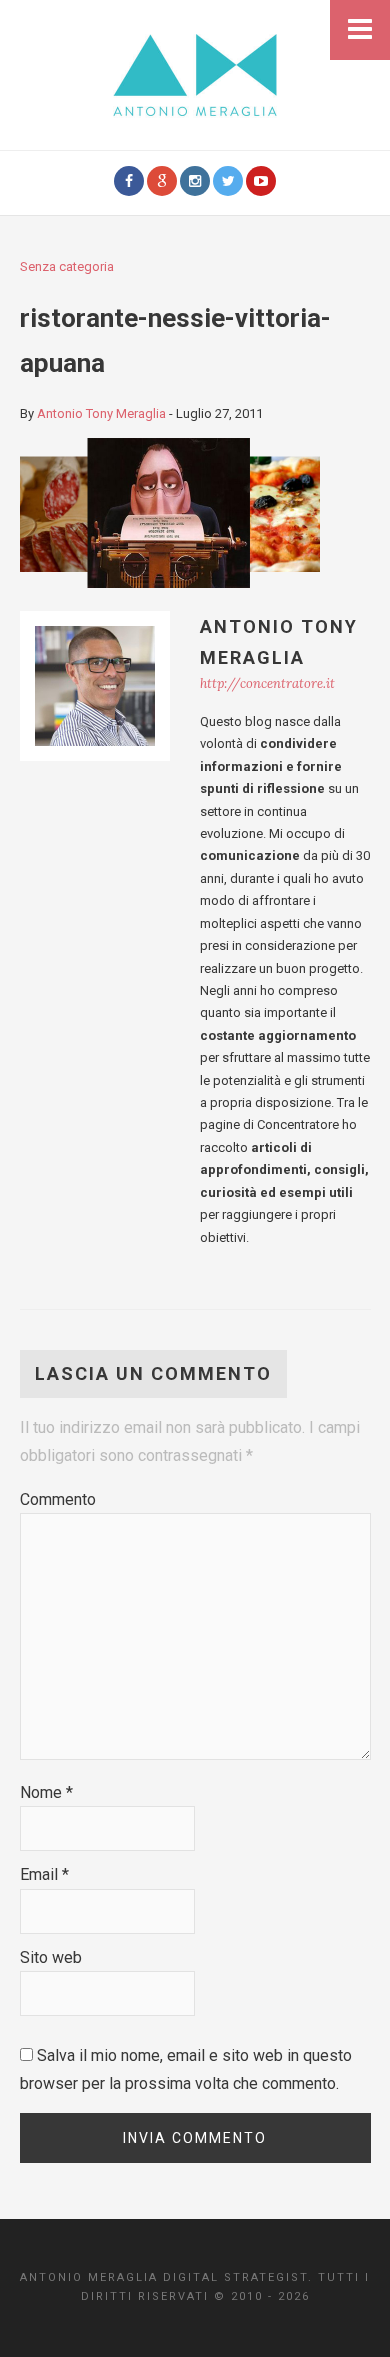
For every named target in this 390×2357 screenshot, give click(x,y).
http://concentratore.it (267, 683)
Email (44, 1874)
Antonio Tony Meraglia (101, 413)
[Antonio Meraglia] (195, 73)
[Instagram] (195, 181)
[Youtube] (261, 181)
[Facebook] (129, 181)
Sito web (51, 1957)
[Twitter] (228, 181)
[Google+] (162, 181)
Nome (46, 1792)
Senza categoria (67, 266)
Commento (58, 1499)
